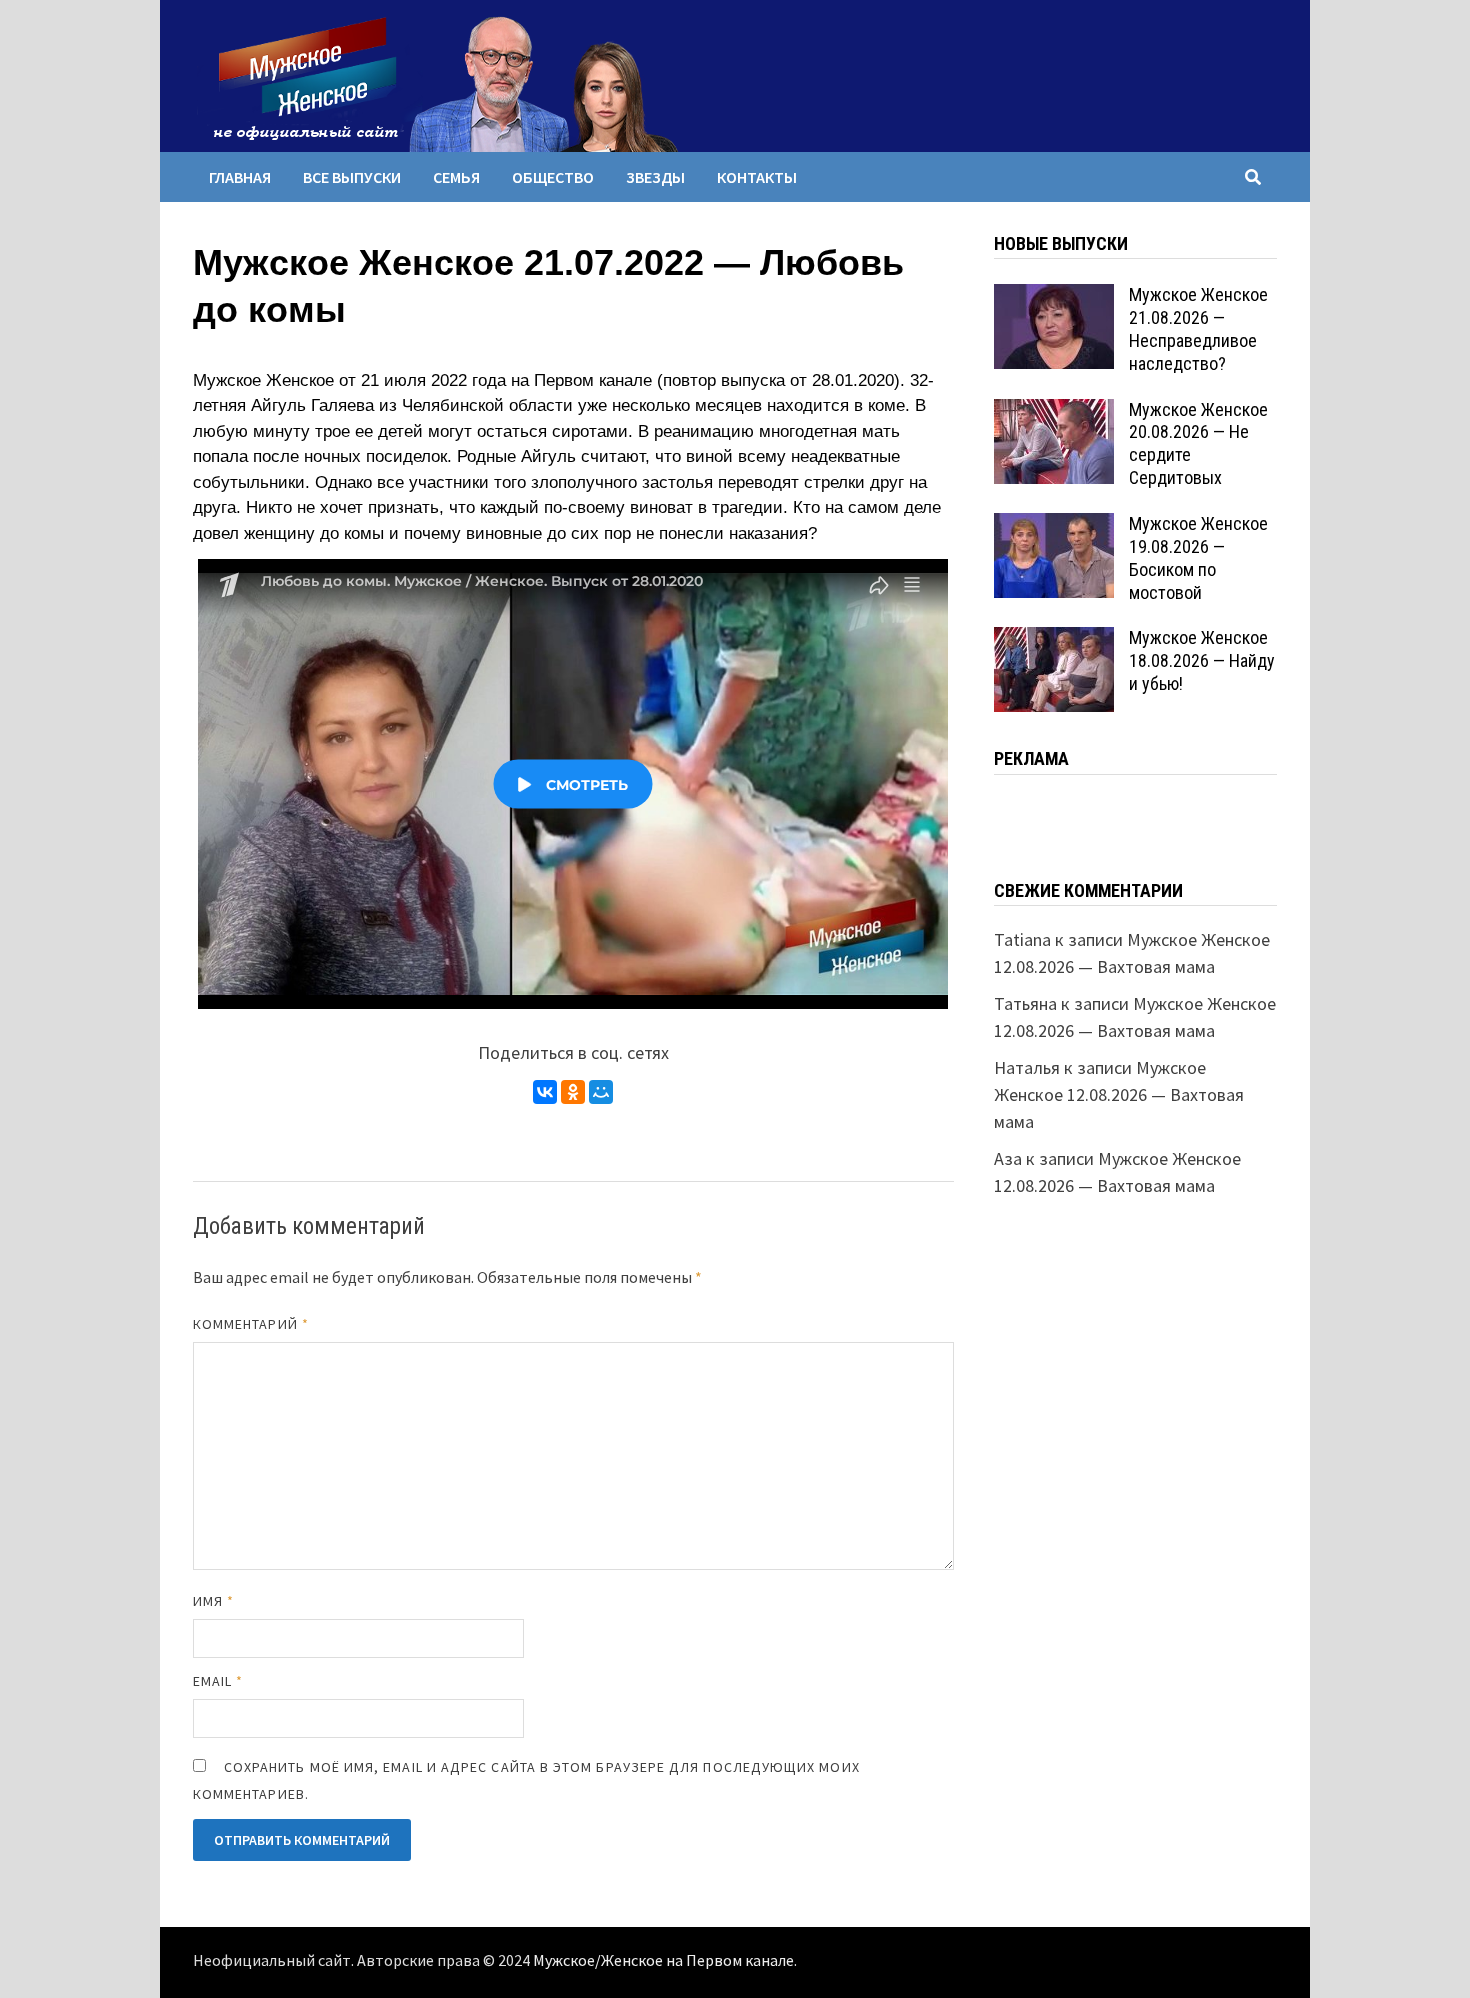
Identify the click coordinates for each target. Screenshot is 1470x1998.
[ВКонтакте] (545, 1092)
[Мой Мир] (601, 1092)
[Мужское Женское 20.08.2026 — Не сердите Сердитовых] (1054, 412)
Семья (456, 177)
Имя (213, 1601)
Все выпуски (352, 177)
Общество (553, 177)
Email (218, 1681)
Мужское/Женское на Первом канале (663, 1961)
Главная (240, 177)
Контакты (757, 177)
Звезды (655, 177)
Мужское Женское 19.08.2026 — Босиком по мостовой (1198, 558)
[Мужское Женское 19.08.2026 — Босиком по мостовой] (1054, 526)
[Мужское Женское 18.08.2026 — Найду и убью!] (1054, 640)
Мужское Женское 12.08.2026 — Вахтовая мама (1119, 1094)
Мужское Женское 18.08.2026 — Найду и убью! (1202, 660)
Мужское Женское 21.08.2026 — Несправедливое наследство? (1198, 329)
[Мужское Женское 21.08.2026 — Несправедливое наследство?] (1054, 297)
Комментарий (251, 1324)
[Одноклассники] (573, 1092)
